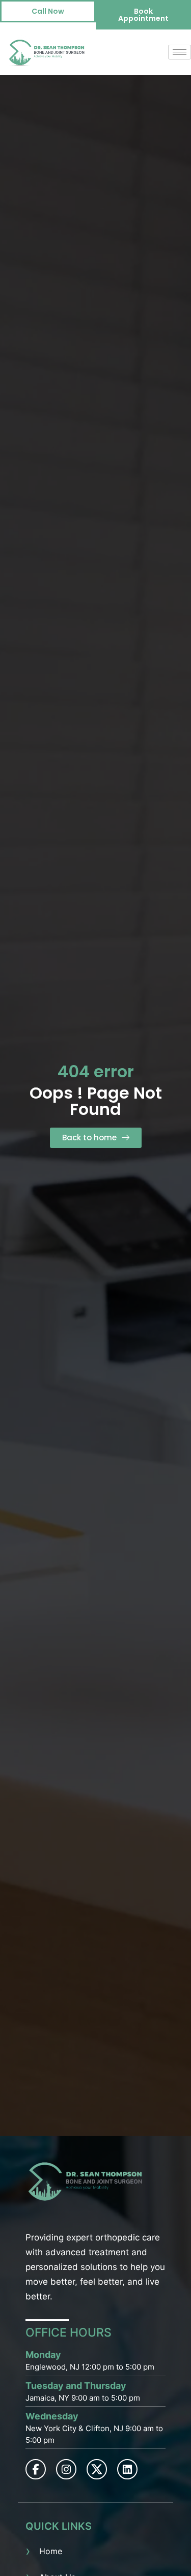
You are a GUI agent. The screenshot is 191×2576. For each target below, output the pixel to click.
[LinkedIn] (127, 2469)
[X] (97, 2469)
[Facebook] (36, 2469)
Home (51, 2551)
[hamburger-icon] (180, 52)
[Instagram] (66, 2469)
